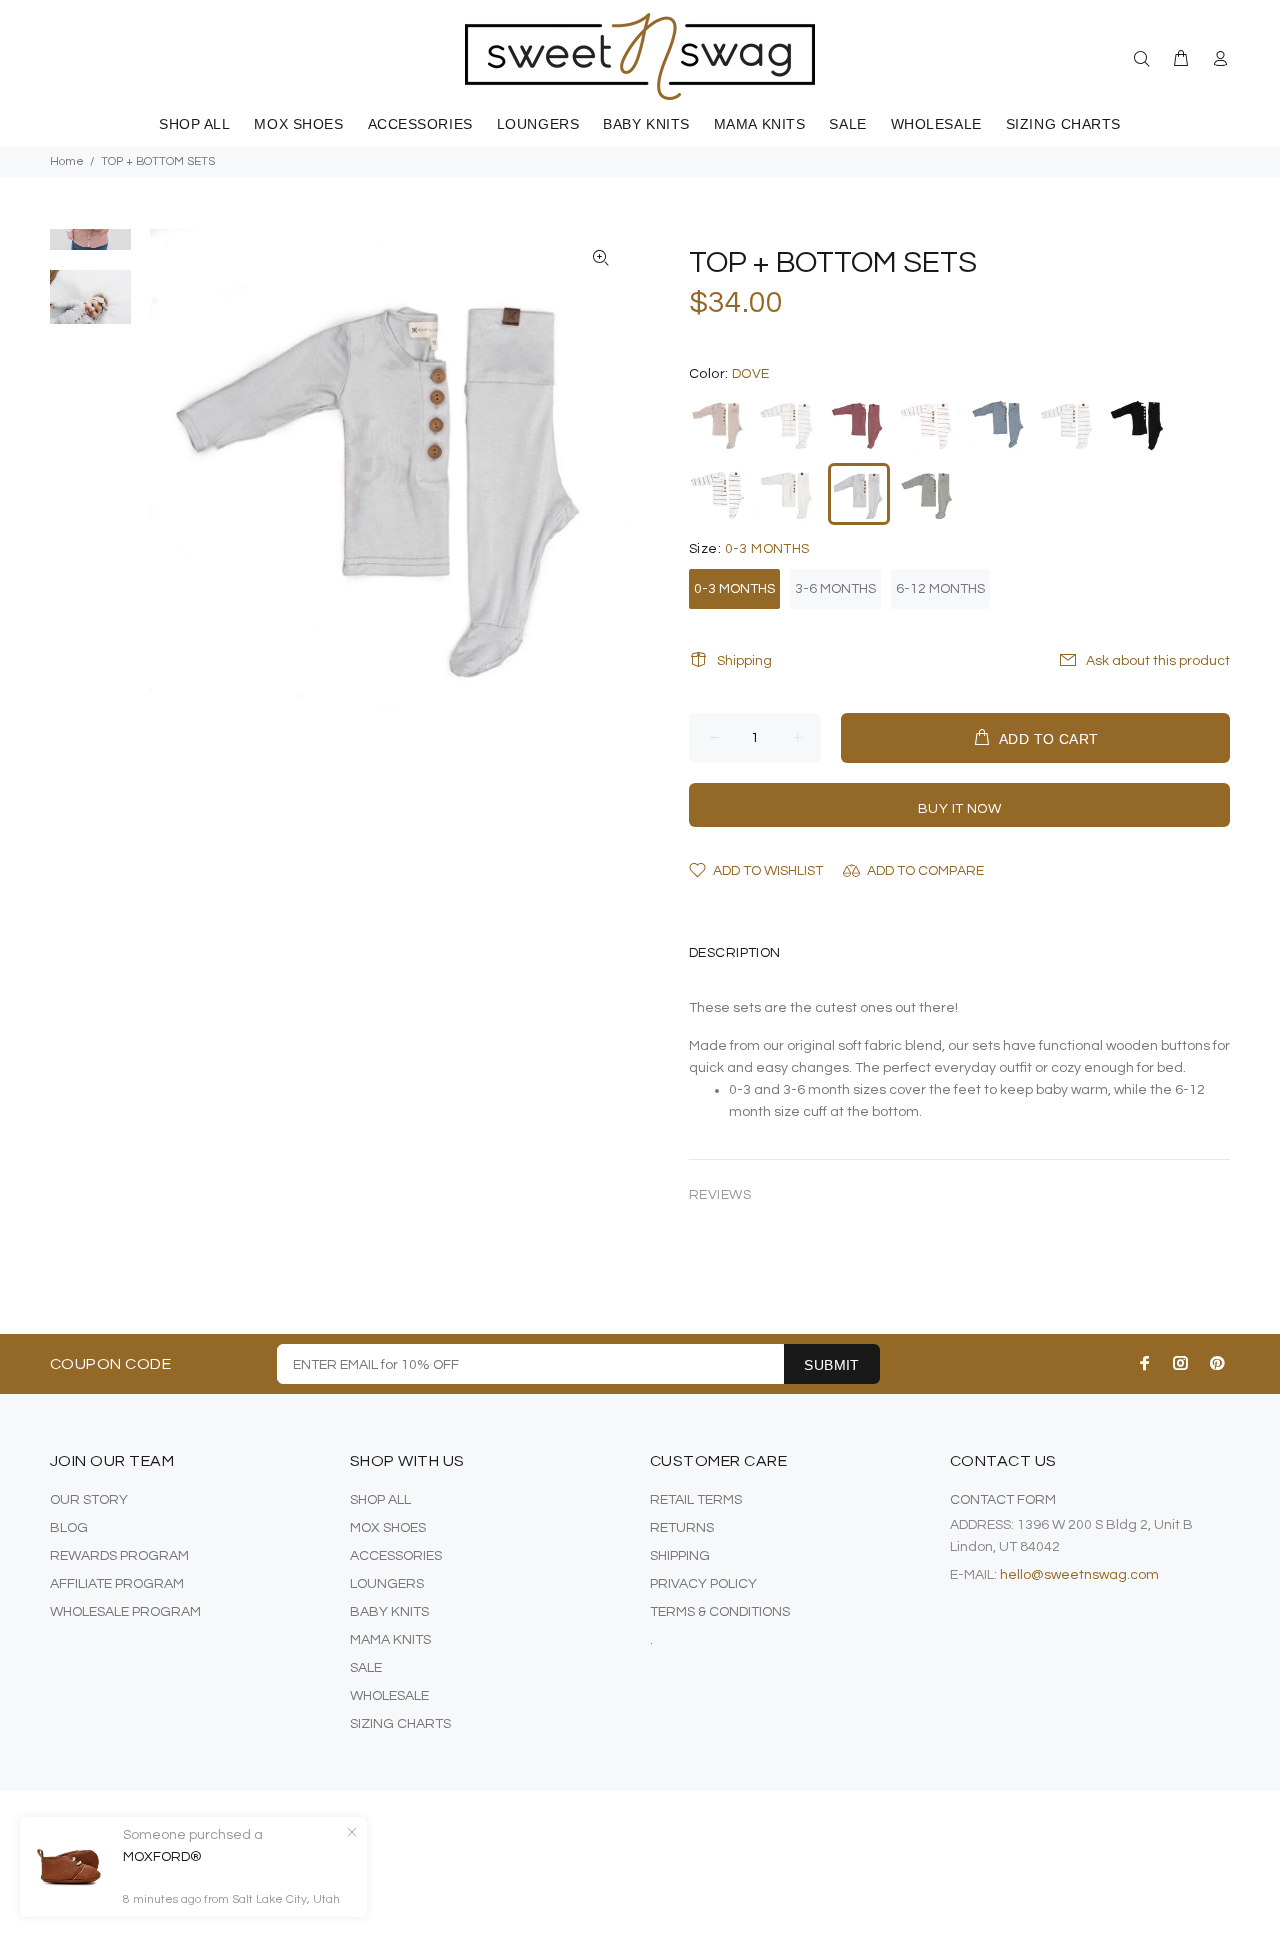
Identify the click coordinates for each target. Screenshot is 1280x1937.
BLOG (69, 1528)
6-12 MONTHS (940, 589)
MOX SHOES (388, 1528)
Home (67, 161)
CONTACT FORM (1003, 1500)
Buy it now (959, 809)
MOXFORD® (162, 1857)
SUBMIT (832, 1365)
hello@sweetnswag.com (1079, 1575)
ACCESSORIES (396, 1556)
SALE (366, 1668)
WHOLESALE (389, 1696)
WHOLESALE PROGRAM (125, 1612)
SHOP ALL (380, 1500)
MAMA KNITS (390, 1640)
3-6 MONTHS (835, 589)
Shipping (744, 661)
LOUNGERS (387, 1584)
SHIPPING (680, 1556)
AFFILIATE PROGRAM (117, 1584)
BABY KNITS (389, 1612)
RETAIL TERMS (696, 1500)
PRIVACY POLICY (703, 1584)
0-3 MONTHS (734, 589)
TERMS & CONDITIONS (720, 1612)
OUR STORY (89, 1500)
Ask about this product (1158, 661)
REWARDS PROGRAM (119, 1556)
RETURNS (682, 1528)
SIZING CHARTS (400, 1724)
